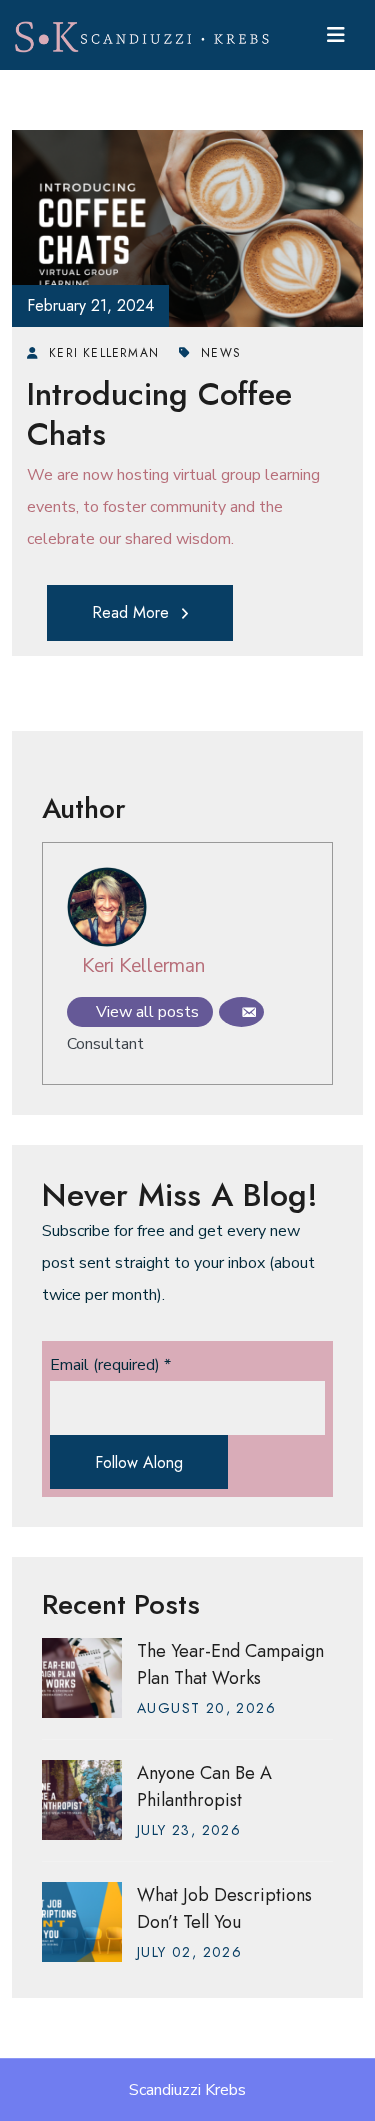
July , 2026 (189, 1830)
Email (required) (110, 1365)
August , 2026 (206, 1708)
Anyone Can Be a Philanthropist (204, 1786)
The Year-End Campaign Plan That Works (230, 1664)
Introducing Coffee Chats (159, 414)
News (221, 353)
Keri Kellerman (143, 966)
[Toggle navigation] (336, 35)
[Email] (241, 1012)
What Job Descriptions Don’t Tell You (224, 1908)
